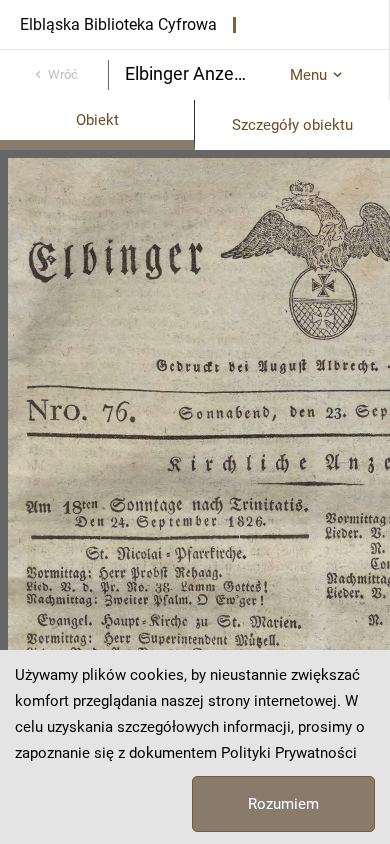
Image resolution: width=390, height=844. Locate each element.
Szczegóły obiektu (292, 125)
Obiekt (97, 120)
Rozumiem (283, 804)
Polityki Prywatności (289, 753)
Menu (308, 75)
